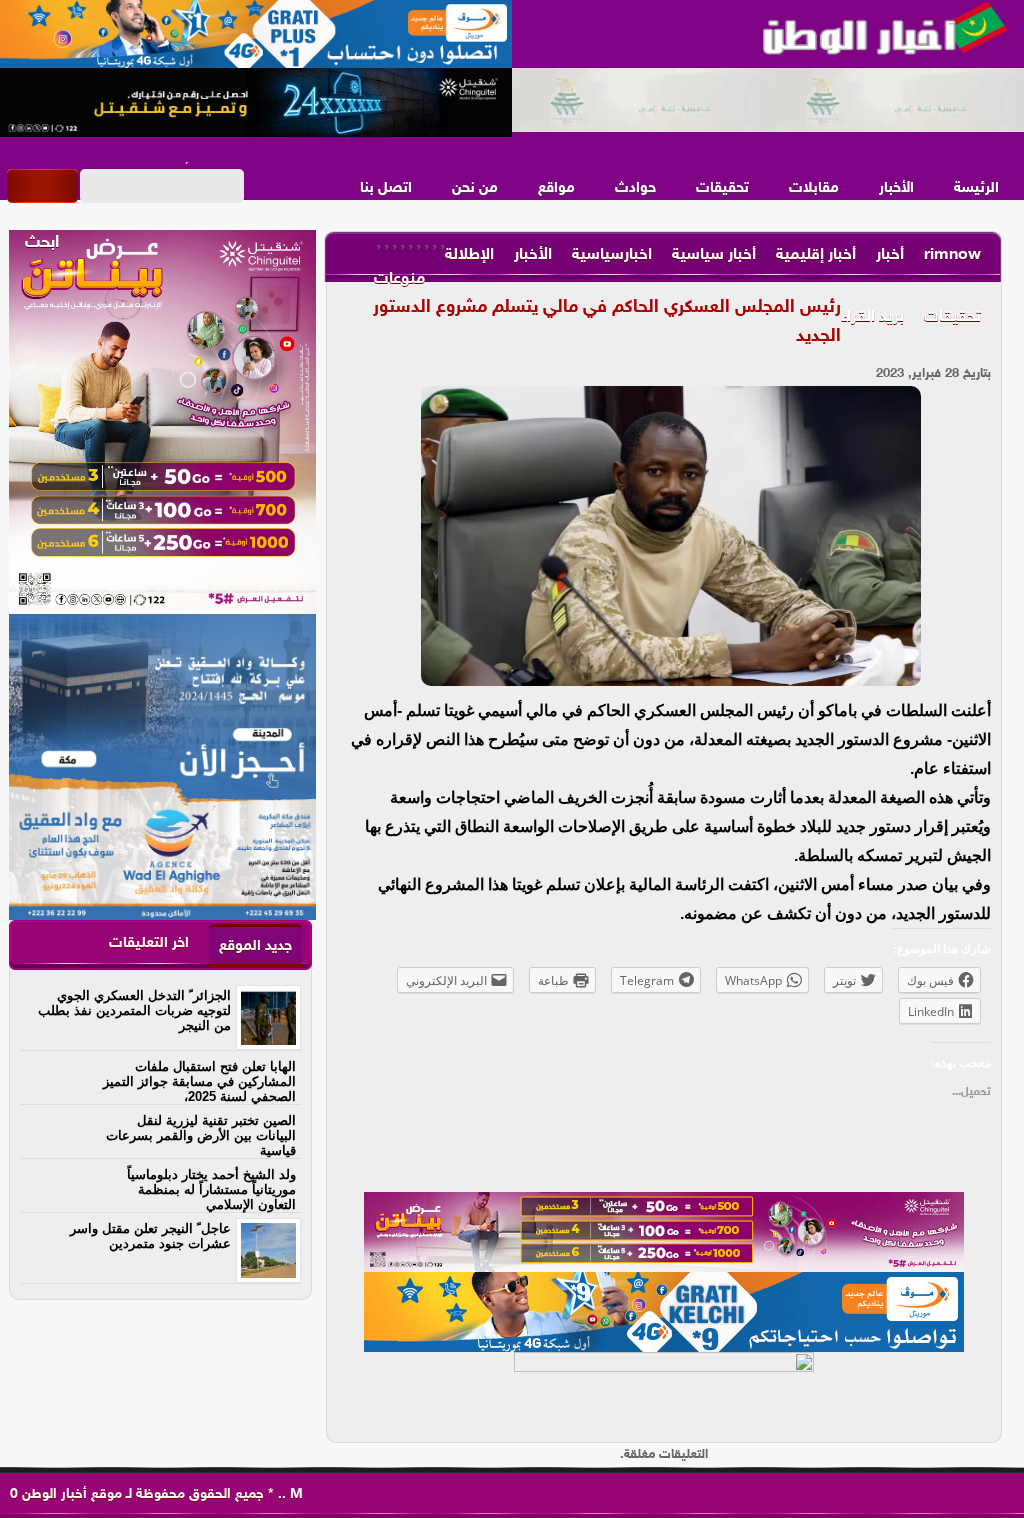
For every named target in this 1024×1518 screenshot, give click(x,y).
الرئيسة (976, 188)
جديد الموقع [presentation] (255, 946)
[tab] (255, 945)
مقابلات (814, 188)
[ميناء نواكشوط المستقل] (768, 101)
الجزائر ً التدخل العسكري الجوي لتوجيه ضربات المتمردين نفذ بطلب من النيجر (134, 1010)
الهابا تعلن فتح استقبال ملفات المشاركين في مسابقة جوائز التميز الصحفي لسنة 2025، (199, 1081)
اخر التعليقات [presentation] (149, 943)
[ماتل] (664, 1392)
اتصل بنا (386, 188)
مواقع (556, 188)
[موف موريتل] (256, 35)
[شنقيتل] (256, 103)
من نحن (475, 188)
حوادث (635, 188)
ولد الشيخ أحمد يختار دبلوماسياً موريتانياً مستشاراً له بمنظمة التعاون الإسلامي (211, 1189)
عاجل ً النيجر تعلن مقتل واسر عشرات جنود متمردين (150, 1236)
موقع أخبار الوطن (70, 1494)
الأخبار (896, 188)
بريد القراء (872, 317)
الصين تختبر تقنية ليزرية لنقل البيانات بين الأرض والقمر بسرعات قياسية (201, 1135)
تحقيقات (722, 188)
